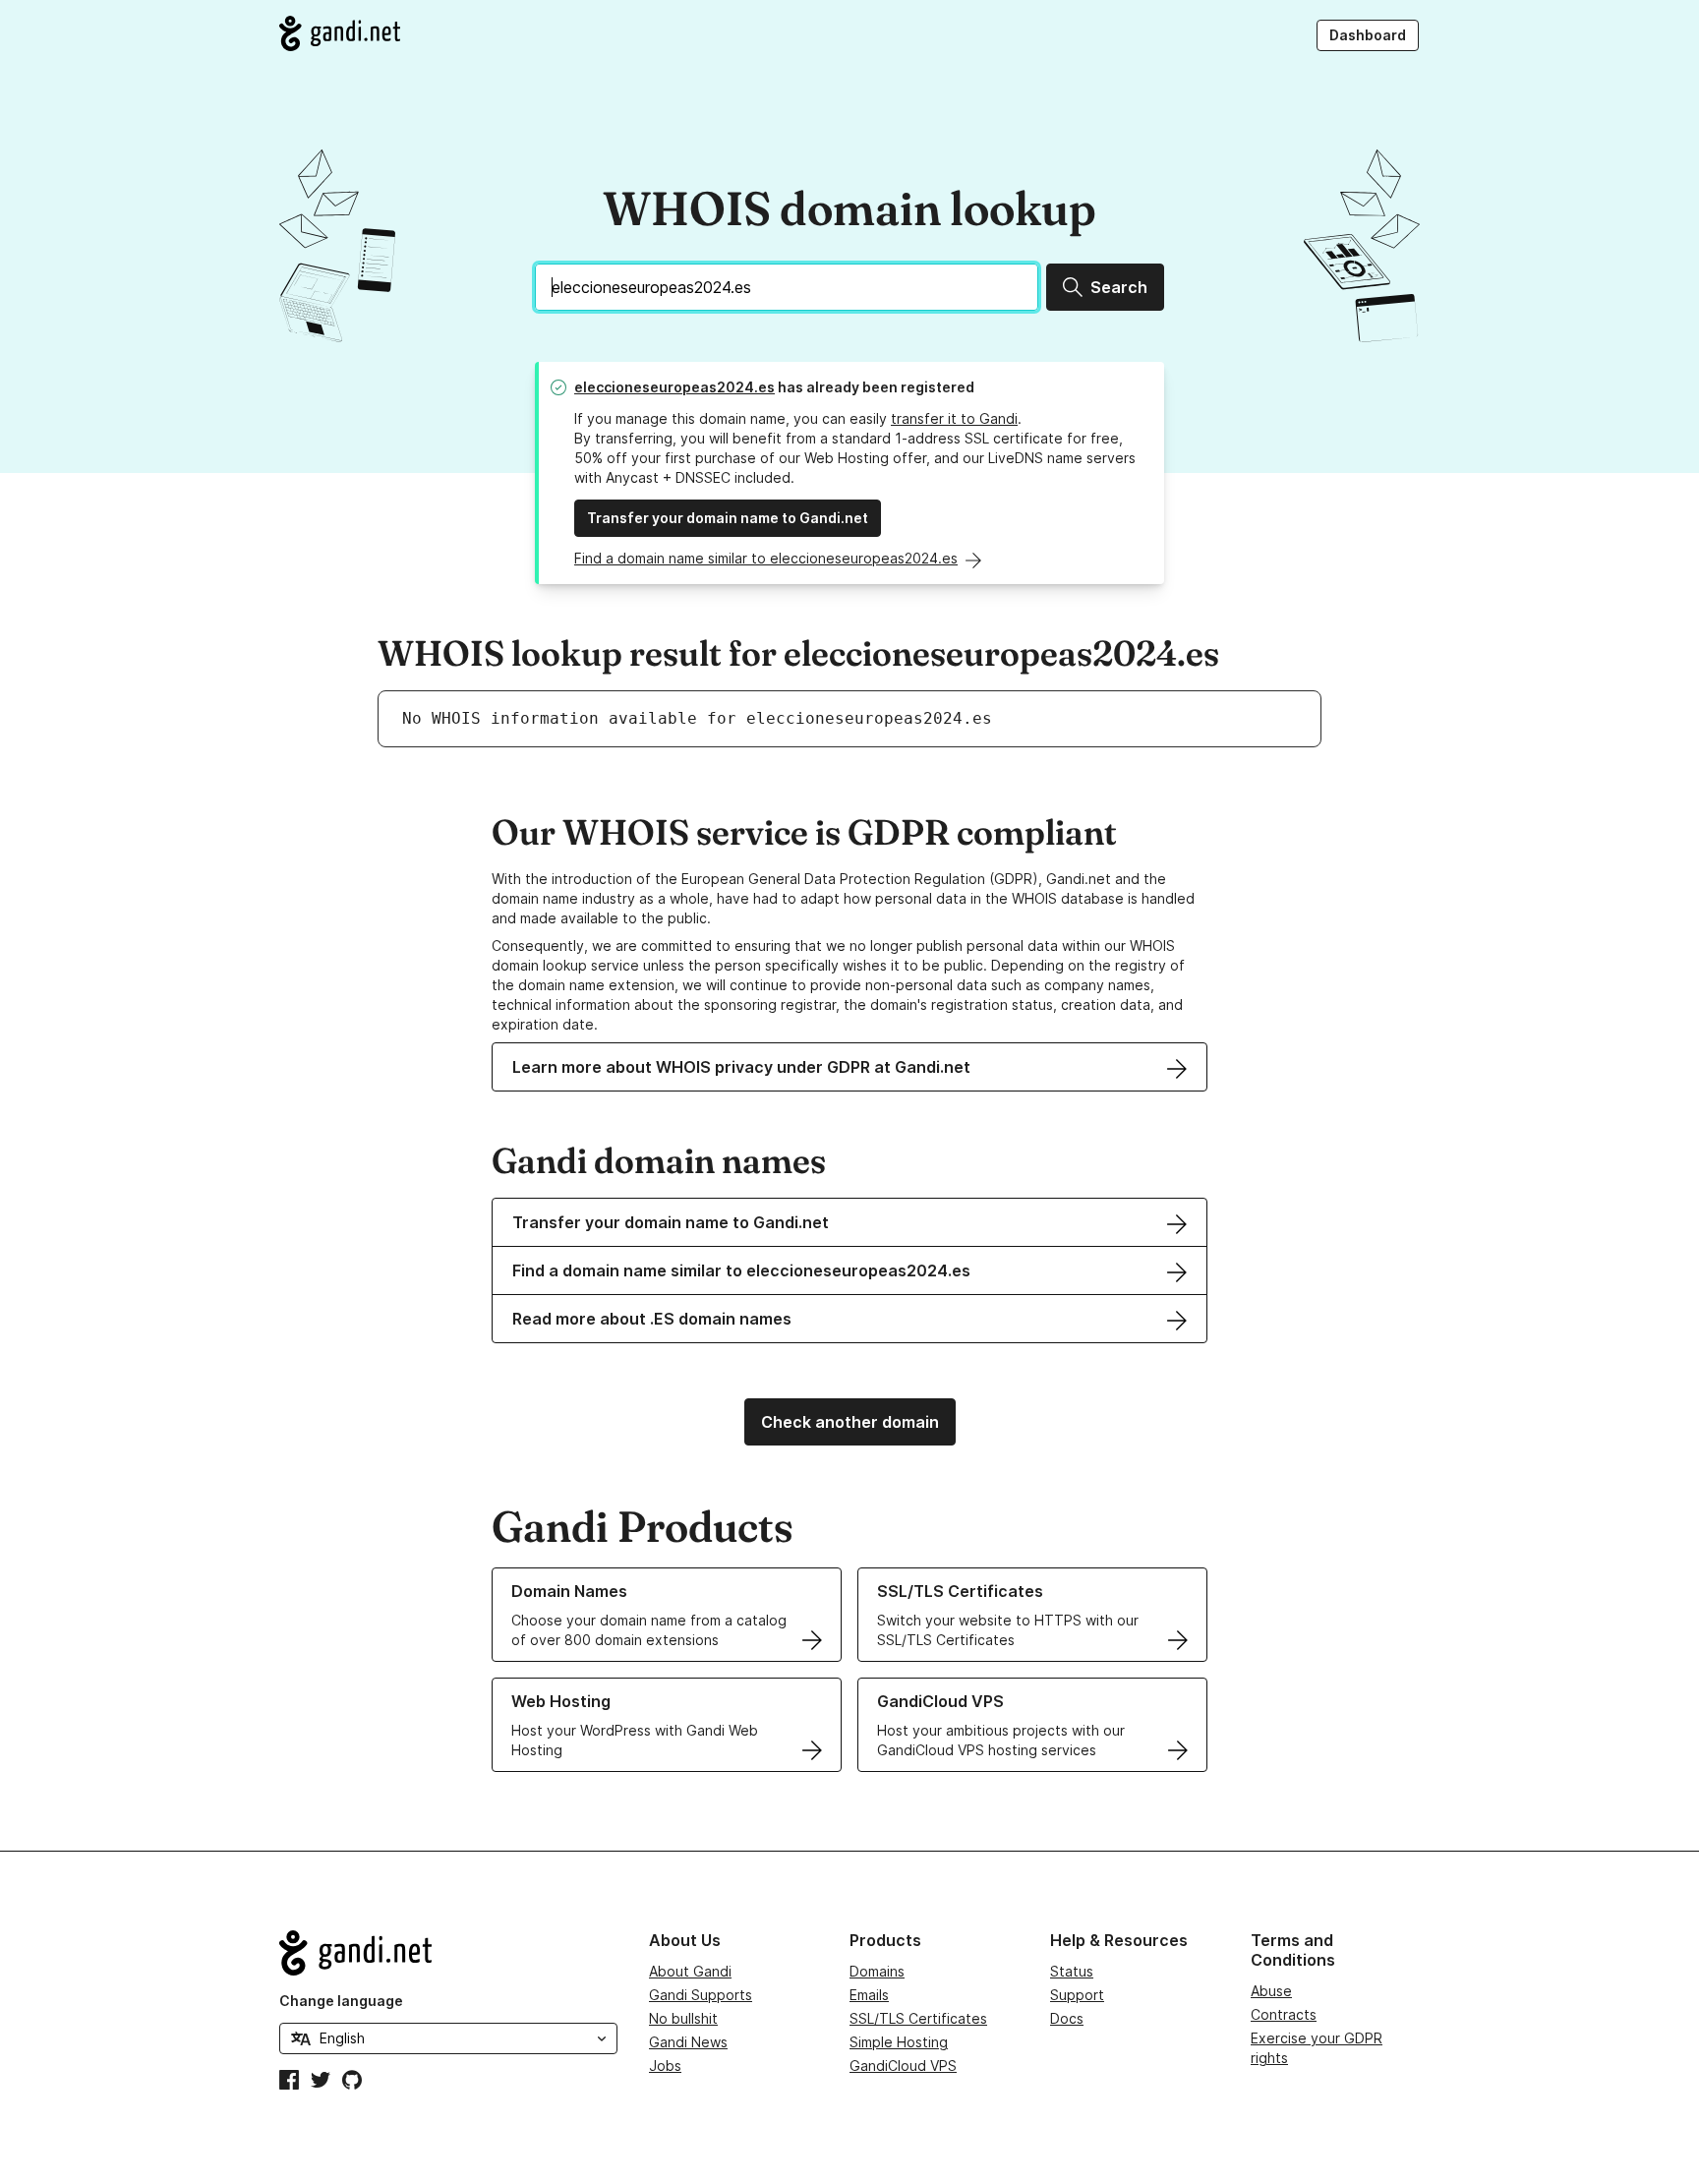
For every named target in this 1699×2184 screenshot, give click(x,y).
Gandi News (688, 2042)
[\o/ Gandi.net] (448, 1953)
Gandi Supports (701, 1995)
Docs (1067, 2018)
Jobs (665, 2066)
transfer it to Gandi (954, 418)
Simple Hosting (899, 2042)
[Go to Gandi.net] (340, 33)
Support (1077, 1995)
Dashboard (1368, 35)
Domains (877, 1971)
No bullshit (683, 2018)
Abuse (1271, 1991)
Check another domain (850, 1422)
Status (1072, 1971)
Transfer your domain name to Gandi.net (728, 518)
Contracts (1284, 2014)
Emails (869, 1995)
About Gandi (690, 1971)
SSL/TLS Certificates (918, 2018)
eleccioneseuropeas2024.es (674, 387)
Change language (341, 2001)
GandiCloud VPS (903, 2066)
